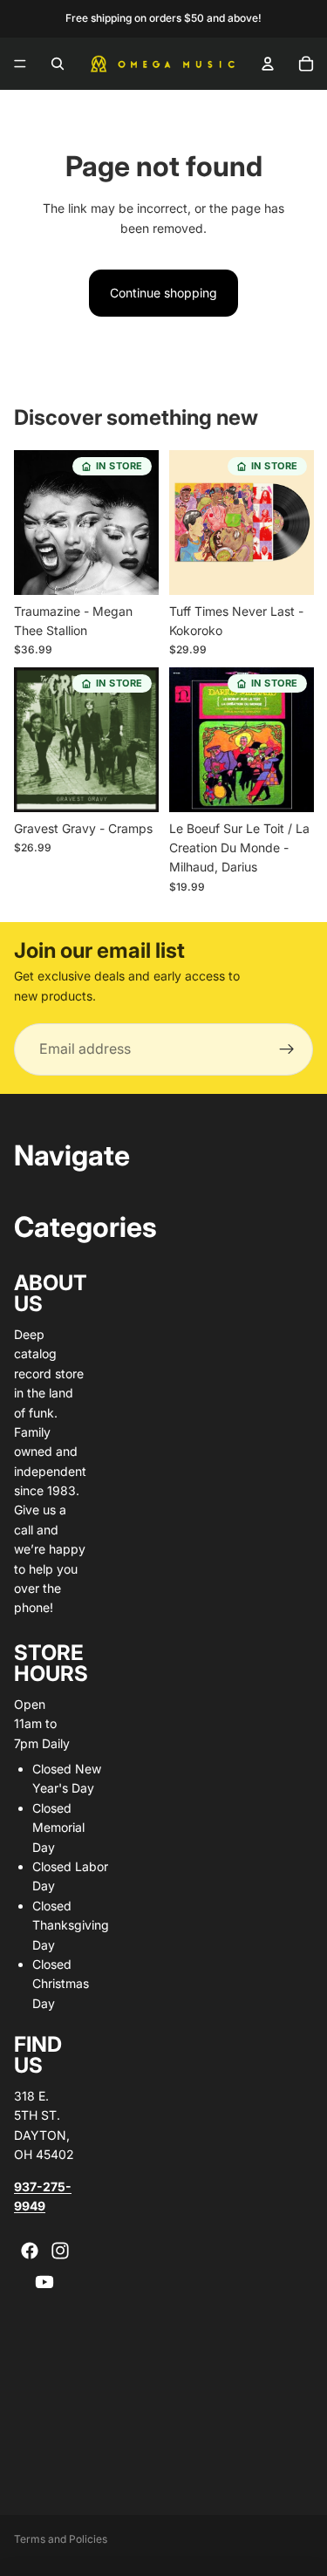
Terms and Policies (61, 2539)
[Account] (268, 64)
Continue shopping (163, 293)
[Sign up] (287, 1049)
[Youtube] (44, 2282)
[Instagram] (60, 2251)
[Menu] (20, 64)
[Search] (58, 64)
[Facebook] (30, 2251)
